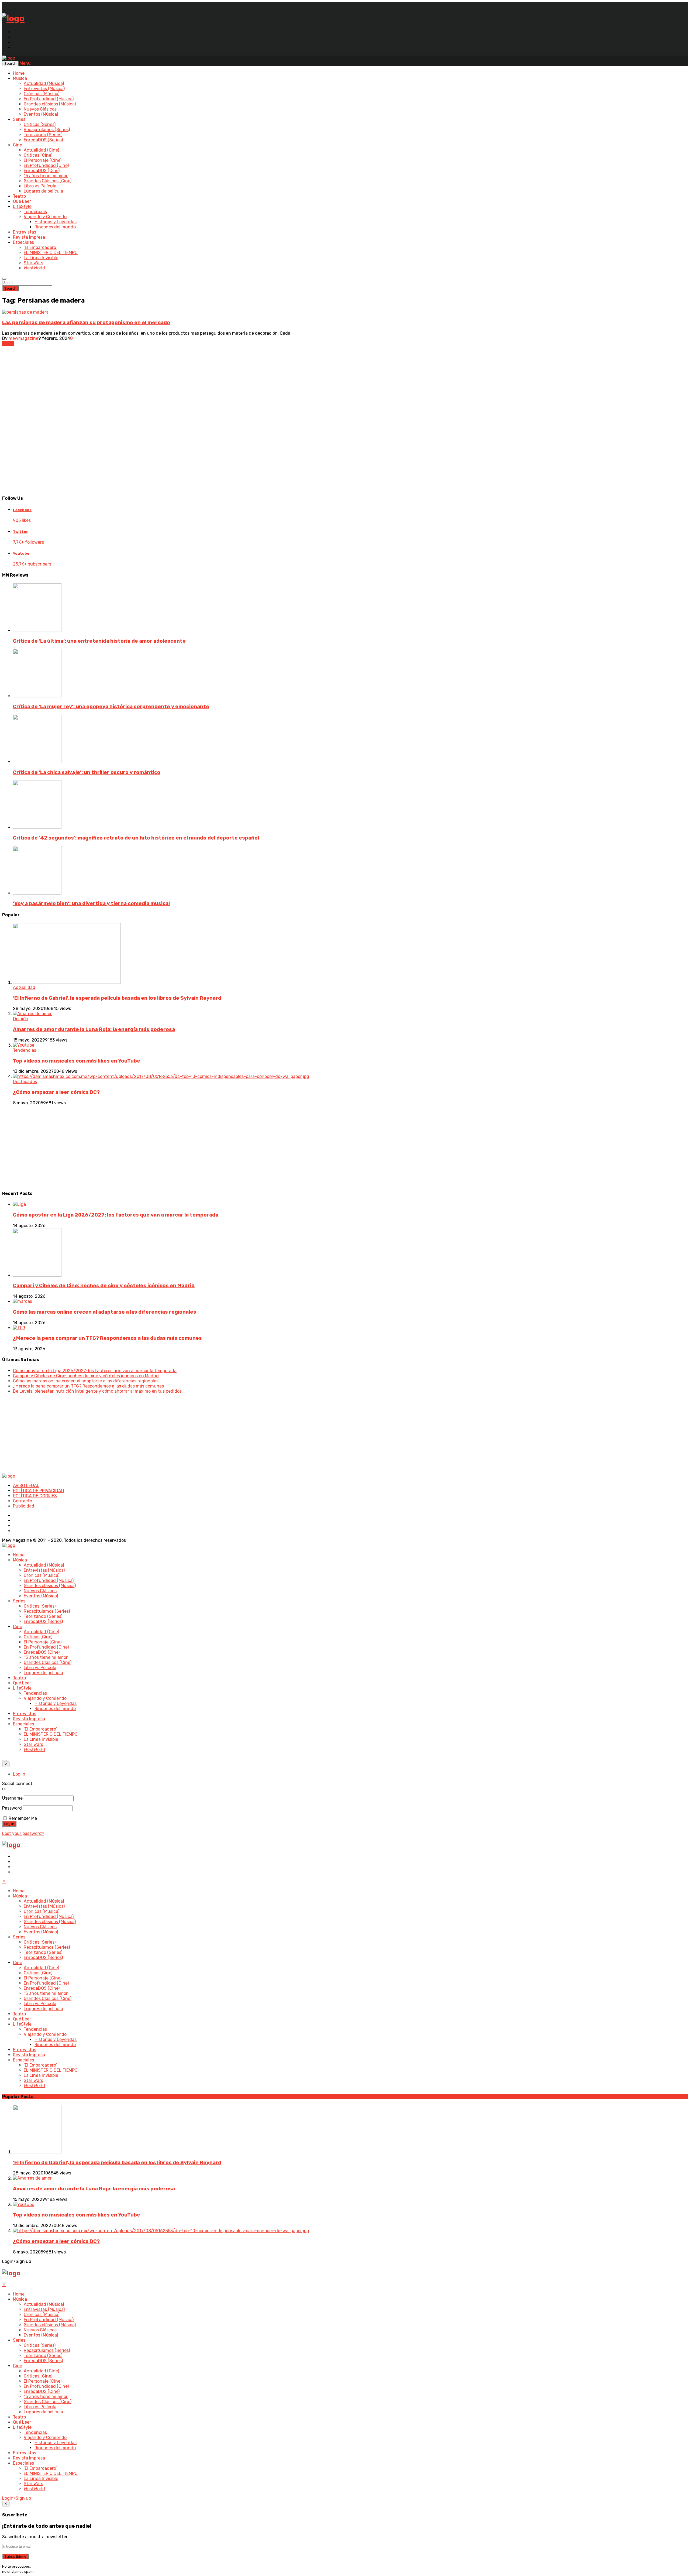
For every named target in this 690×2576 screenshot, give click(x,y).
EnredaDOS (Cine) (42, 171)
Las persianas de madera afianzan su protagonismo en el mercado (86, 323)
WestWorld (34, 268)
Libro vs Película (40, 186)
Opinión (21, 1019)
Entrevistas (25, 232)
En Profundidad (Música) (49, 99)
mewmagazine (23, 338)
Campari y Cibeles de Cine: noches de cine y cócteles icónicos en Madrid (104, 1286)
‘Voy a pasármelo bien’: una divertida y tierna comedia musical (91, 903)
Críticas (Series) (40, 124)
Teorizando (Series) (43, 135)
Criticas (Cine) (38, 155)
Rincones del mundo (55, 227)
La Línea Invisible (41, 258)
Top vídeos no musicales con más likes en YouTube (77, 1061)
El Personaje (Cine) (43, 160)
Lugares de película (43, 191)
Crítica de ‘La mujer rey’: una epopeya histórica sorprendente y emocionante (111, 707)
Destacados (25, 1082)
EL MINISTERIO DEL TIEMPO (51, 253)
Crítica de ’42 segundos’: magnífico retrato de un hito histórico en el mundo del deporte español (136, 838)
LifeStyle (22, 206)
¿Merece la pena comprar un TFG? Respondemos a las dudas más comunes (107, 1338)
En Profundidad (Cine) (46, 165)
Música (20, 78)
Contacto (23, 1501)
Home (19, 73)
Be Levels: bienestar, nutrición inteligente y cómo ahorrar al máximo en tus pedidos (97, 1391)
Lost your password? (23, 1833)
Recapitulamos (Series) (47, 130)
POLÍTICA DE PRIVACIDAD (39, 1491)
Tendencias (35, 212)
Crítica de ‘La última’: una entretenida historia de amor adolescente (99, 641)
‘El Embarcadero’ (40, 247)
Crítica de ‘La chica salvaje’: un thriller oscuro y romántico (87, 772)
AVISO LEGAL (26, 1486)
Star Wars (33, 263)
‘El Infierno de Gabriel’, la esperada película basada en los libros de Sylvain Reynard (117, 998)
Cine (18, 145)
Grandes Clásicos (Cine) (48, 181)
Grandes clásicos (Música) (50, 104)
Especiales (23, 242)
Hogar (8, 343)
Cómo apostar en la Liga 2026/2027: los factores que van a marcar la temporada (116, 1215)
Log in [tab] (19, 1774)
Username (12, 1798)
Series (19, 119)
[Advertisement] (164, 452)
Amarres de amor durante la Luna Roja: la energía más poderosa (94, 1029)
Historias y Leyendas (56, 222)
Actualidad (24, 987)
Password (12, 1808)
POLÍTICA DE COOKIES (35, 1496)
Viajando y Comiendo (45, 217)
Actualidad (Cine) (41, 150)
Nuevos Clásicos (40, 109)
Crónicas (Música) (42, 94)
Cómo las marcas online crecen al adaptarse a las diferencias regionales (105, 1312)
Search (10, 288)
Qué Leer (22, 201)
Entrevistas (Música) (44, 89)
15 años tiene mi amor (46, 176)
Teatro (19, 196)
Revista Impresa (29, 237)
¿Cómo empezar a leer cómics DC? (56, 1092)
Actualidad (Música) (44, 83)
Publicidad (24, 1506)
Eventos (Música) (41, 114)
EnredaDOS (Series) (43, 140)
